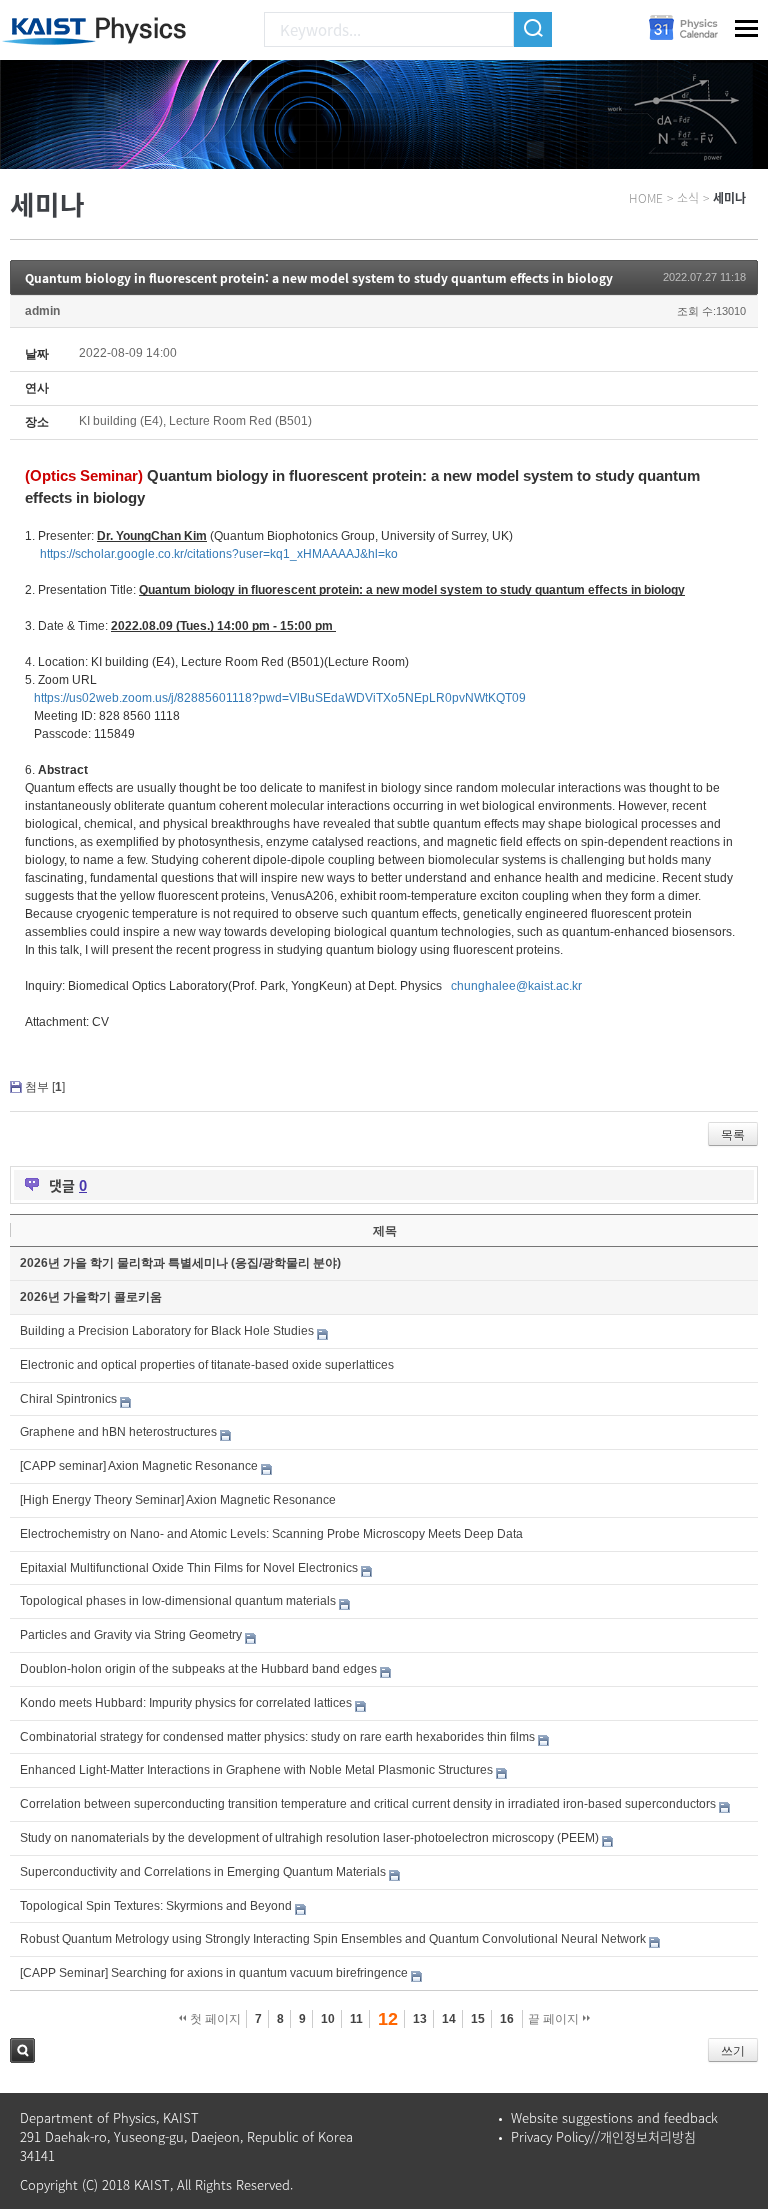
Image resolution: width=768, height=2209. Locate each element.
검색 (22, 2050)
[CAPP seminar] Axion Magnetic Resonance (139, 1466)
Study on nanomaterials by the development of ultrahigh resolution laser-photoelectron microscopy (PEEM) (309, 1838)
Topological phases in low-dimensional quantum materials (178, 1601)
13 (420, 2019)
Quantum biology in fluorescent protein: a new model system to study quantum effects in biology (319, 278)
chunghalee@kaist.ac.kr (516, 986)
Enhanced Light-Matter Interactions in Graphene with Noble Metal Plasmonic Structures (256, 1770)
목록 (733, 1135)
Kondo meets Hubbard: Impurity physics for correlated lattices (186, 1703)
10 (328, 2019)
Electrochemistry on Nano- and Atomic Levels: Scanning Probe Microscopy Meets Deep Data (271, 1534)
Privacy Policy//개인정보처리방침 (603, 2136)
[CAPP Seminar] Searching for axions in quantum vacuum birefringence (214, 1973)
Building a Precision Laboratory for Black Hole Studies (167, 1331)
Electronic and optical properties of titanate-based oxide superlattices (207, 1365)
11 (356, 2019)
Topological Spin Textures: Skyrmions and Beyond (156, 1906)
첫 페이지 (214, 2019)
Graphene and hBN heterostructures (118, 1432)
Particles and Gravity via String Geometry (131, 1635)
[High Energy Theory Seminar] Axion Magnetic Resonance (178, 1500)
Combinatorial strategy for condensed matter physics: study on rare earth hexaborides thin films (277, 1737)
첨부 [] (45, 1087)
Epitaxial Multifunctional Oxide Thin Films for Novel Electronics (189, 1568)
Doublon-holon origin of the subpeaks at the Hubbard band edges (198, 1669)
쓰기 (733, 2051)
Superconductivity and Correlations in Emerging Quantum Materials (203, 1872)
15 (478, 2019)
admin (42, 311)
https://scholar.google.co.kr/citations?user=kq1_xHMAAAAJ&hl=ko (219, 554)
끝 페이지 (555, 2019)
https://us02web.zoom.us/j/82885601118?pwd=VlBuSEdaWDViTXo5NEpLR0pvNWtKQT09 (280, 698)
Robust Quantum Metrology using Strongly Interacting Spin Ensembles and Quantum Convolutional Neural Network (333, 1939)
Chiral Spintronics (68, 1399)
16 (507, 2019)
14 (449, 2019)
